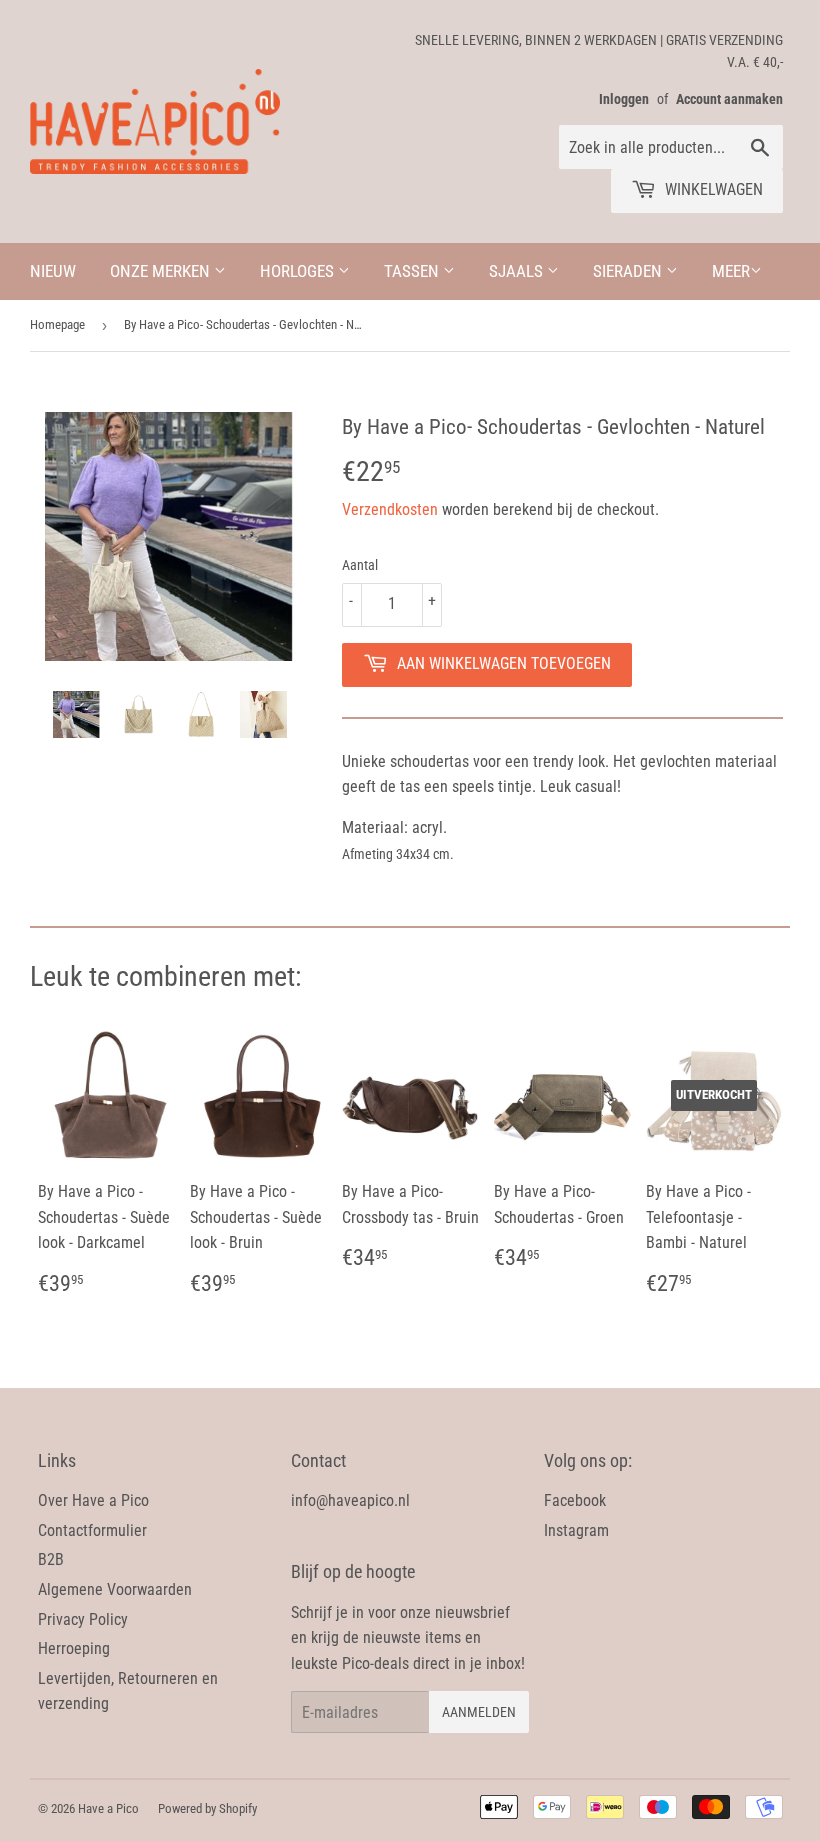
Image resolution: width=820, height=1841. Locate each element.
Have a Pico (108, 1808)
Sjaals (518, 271)
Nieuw (53, 271)
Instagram (576, 1530)
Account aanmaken (729, 99)
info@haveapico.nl (350, 1500)
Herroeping (74, 1648)
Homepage (57, 324)
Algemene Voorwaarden (115, 1589)
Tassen (413, 271)
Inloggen (624, 99)
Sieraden (629, 271)
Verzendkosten (390, 509)
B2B (51, 1559)
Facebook (575, 1500)
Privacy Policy (83, 1619)
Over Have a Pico (93, 1500)
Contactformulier (92, 1530)
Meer (731, 271)
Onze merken (162, 271)
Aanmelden (479, 1712)
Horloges (299, 271)
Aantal (360, 565)
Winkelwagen (712, 189)
